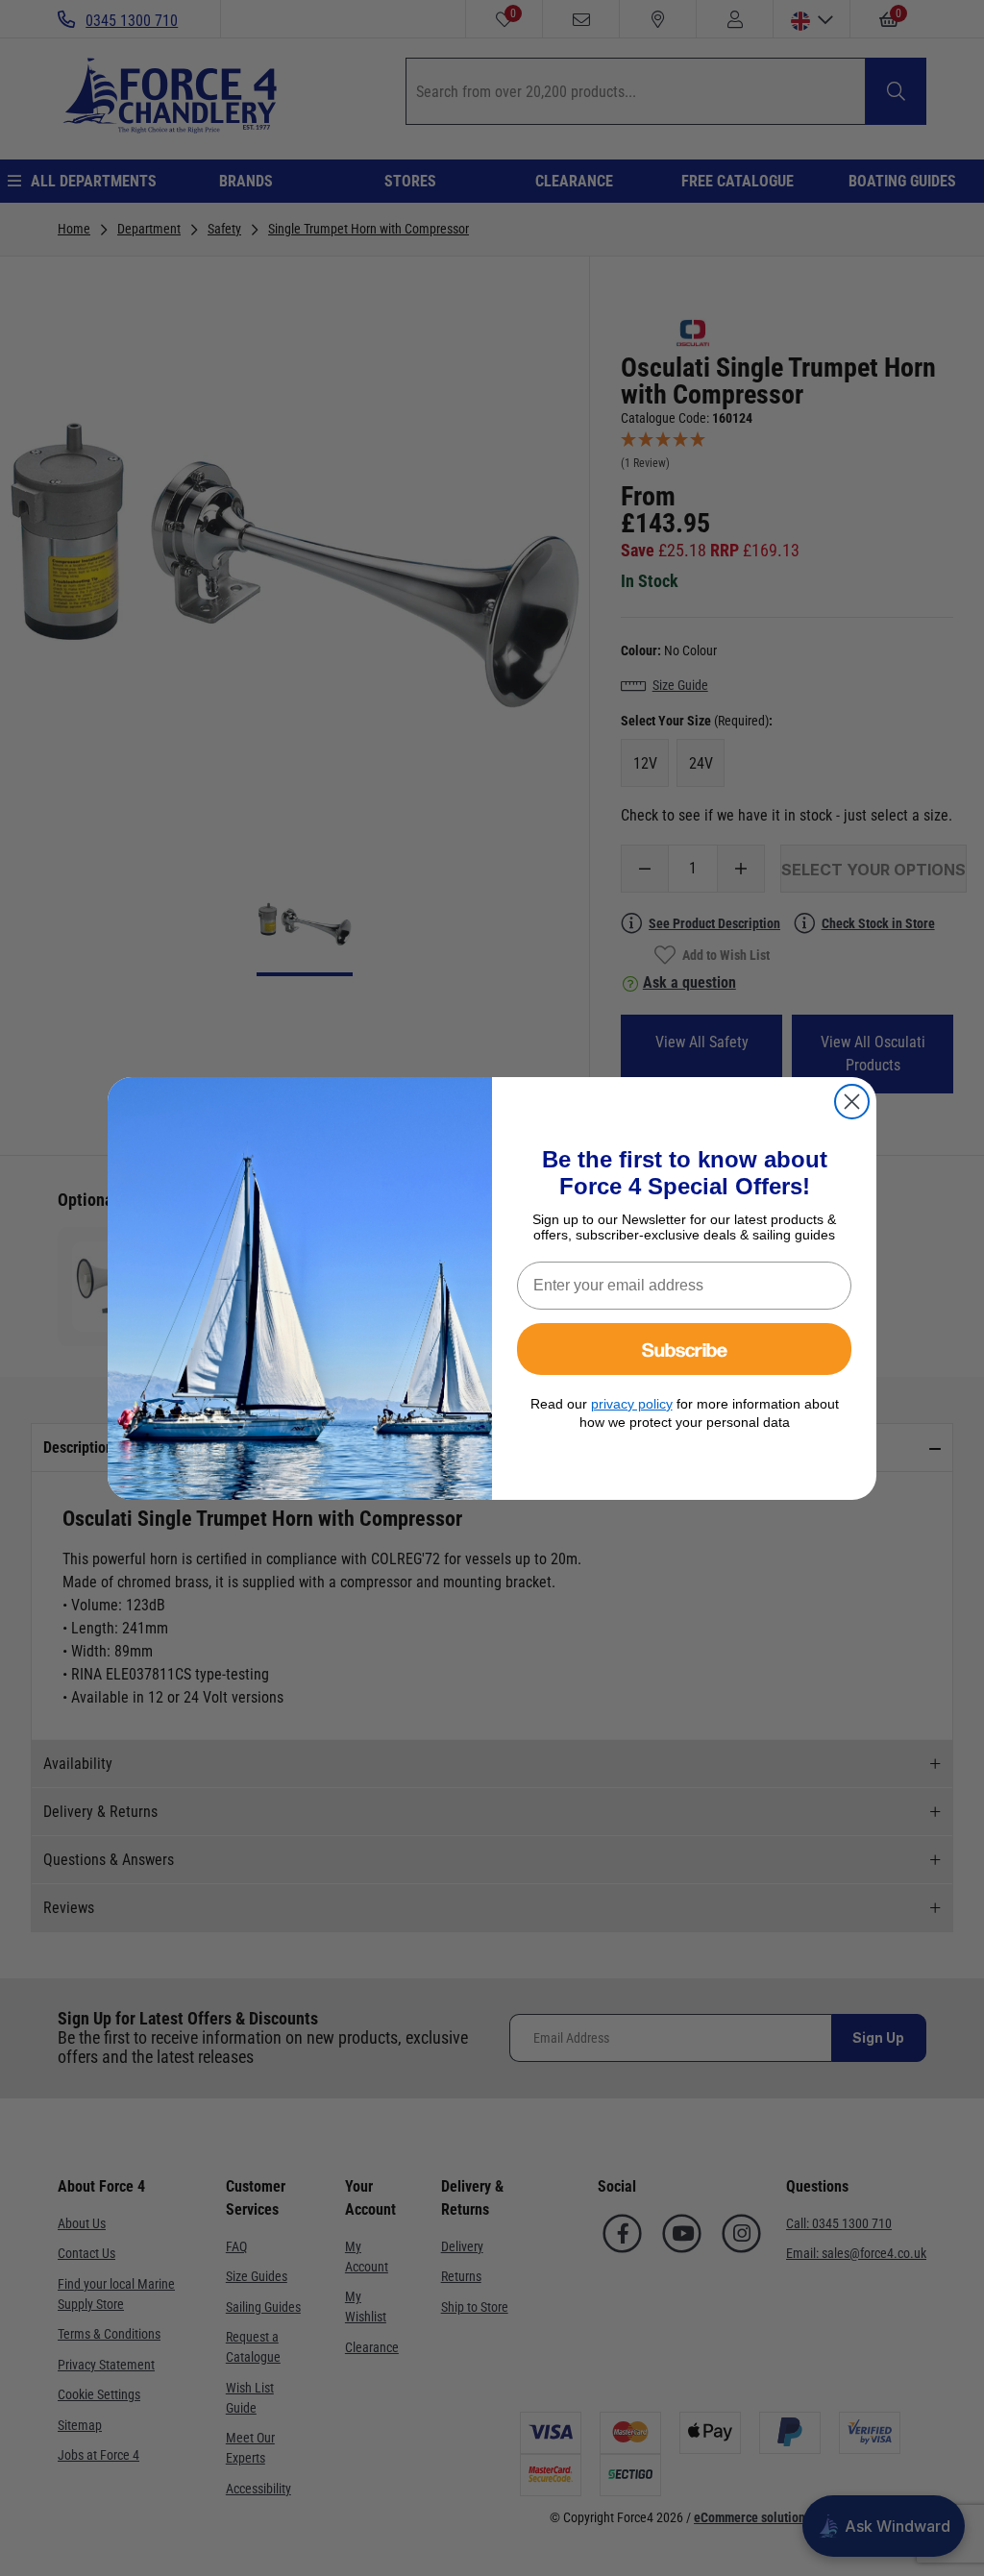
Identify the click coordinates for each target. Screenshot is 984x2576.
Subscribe (685, 1349)
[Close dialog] (852, 1102)
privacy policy (632, 1404)
